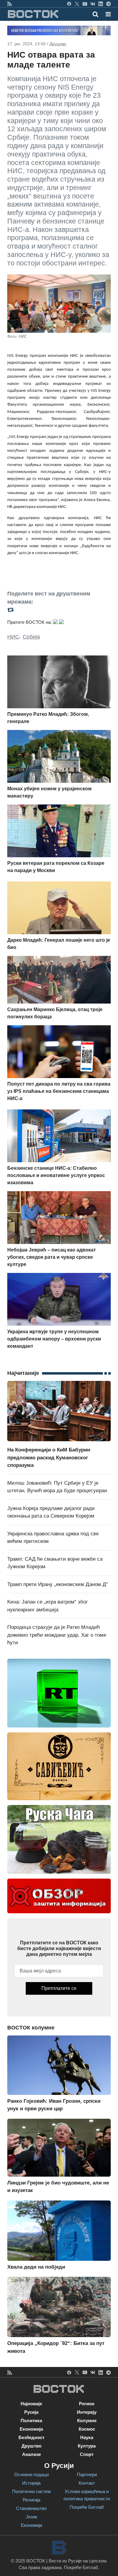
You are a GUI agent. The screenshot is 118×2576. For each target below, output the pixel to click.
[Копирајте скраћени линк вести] (59, 609)
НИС (13, 637)
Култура (87, 2446)
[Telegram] (108, 4)
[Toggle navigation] (106, 14)
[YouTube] (85, 4)
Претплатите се (59, 1988)
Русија (31, 2412)
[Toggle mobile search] (95, 14)
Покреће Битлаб (87, 2507)
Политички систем (31, 2491)
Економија (31, 2429)
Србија (31, 637)
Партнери (87, 2474)
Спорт (87, 2454)
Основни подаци (31, 2474)
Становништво (31, 2508)
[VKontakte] (93, 4)
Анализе (31, 2454)
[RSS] (10, 4)
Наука (87, 2437)
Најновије (31, 2404)
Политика (31, 2421)
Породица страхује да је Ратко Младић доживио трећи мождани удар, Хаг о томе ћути (57, 1635)
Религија (31, 2500)
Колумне (87, 2421)
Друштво (58, 44)
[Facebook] (69, 4)
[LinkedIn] (101, 4)
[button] (108, 14)
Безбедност (31, 2437)
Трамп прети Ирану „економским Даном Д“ (58, 1584)
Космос (87, 2429)
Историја (31, 2483)
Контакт (87, 2483)
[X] (77, 4)
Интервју (87, 2412)
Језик (31, 2517)
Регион (87, 2404)
